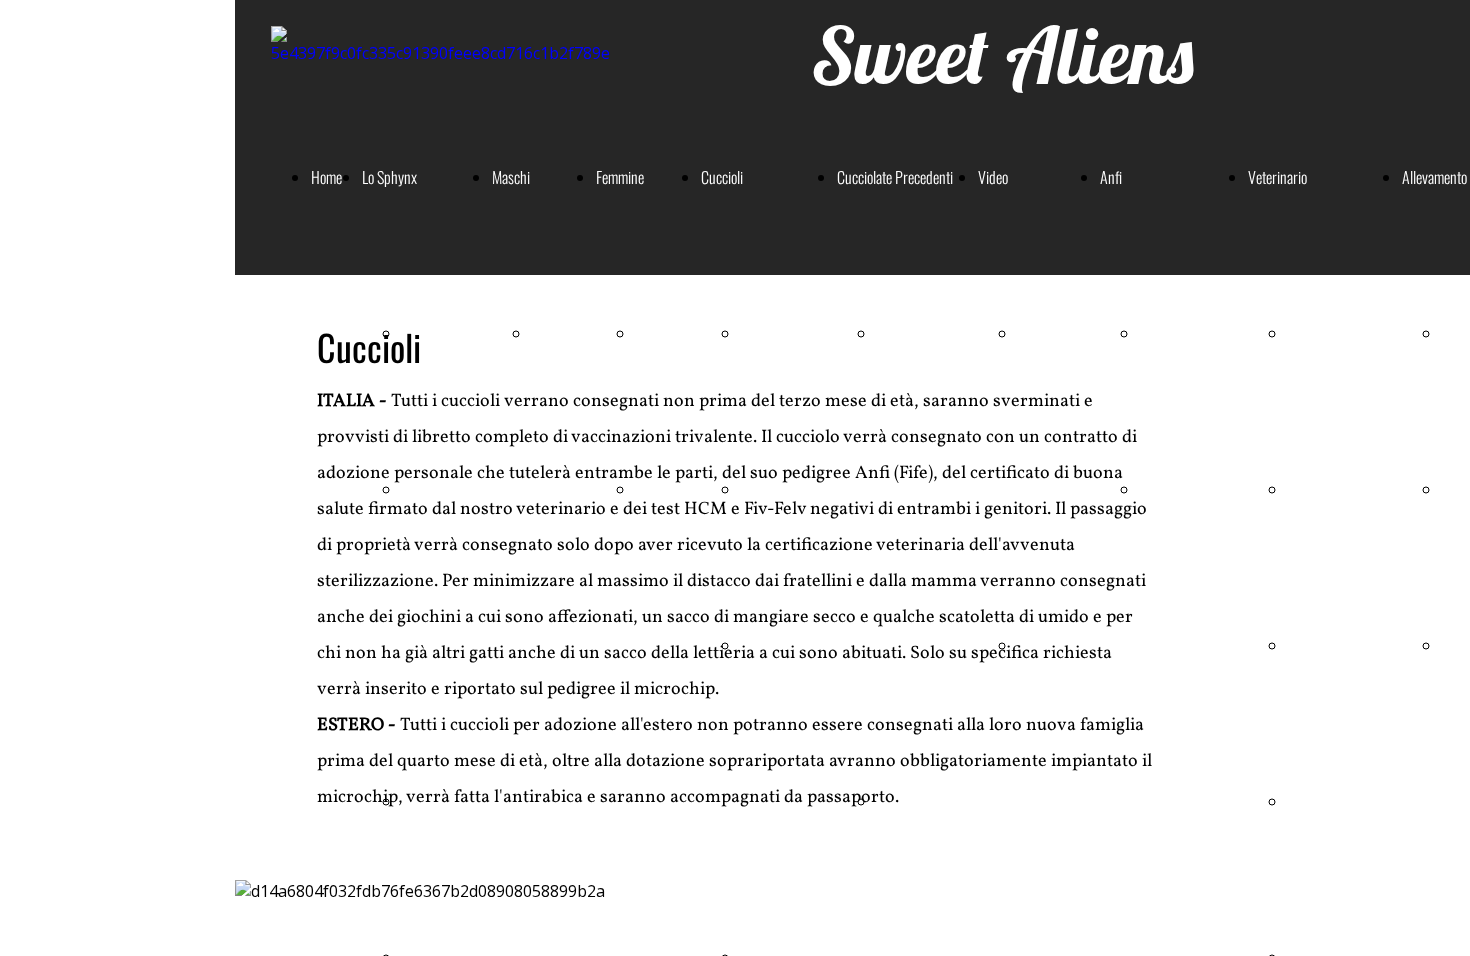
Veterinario (1277, 177)
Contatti (1161, 489)
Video (993, 177)
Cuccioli (722, 177)
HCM (1301, 489)
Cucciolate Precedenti (895, 177)
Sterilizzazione (1325, 333)
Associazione (1174, 333)
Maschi (511, 177)
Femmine (620, 177)
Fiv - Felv (1311, 645)
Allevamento (1434, 177)
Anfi (1111, 177)
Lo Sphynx (389, 177)
